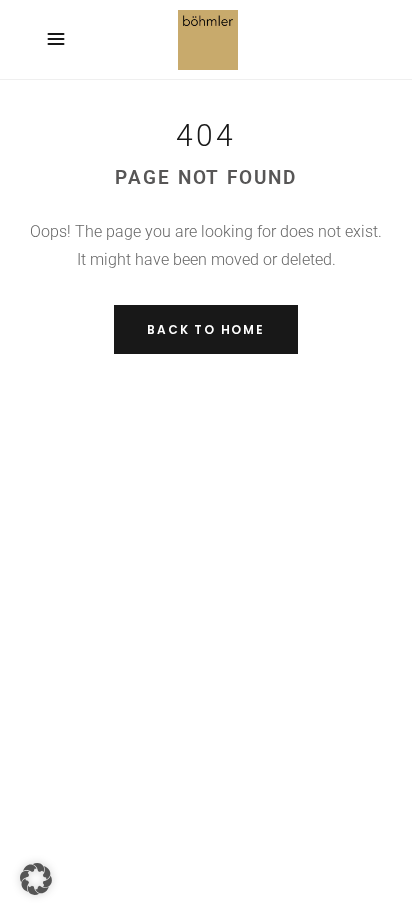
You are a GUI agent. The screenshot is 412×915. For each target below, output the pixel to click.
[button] (36, 879)
